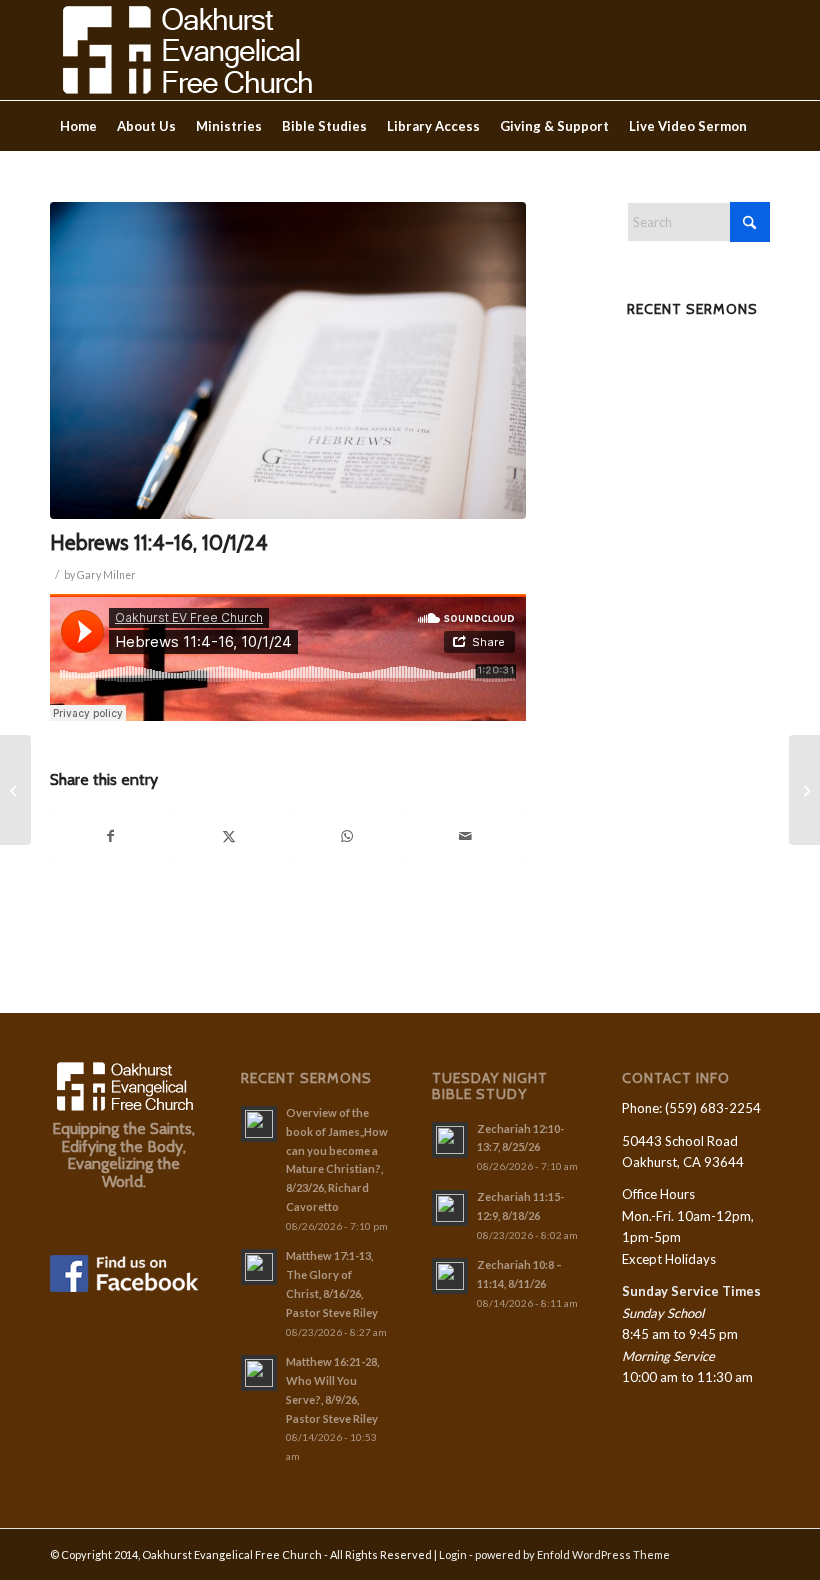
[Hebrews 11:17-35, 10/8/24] (804, 790)
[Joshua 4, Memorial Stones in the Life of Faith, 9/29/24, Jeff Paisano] (15, 790)
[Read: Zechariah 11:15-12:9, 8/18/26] (450, 1208)
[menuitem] (78, 126)
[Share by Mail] (465, 836)
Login (453, 1554)
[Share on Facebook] (110, 836)
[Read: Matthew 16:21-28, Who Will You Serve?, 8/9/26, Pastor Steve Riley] (259, 1373)
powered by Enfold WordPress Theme (572, 1554)
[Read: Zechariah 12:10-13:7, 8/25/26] (450, 1140)
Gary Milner (106, 575)
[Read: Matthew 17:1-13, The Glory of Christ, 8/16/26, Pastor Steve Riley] (259, 1267)
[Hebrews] (288, 360)
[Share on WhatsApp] (347, 836)
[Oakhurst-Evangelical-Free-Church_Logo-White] (185, 50)
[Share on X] (228, 836)
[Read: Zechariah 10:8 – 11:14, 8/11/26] (450, 1276)
